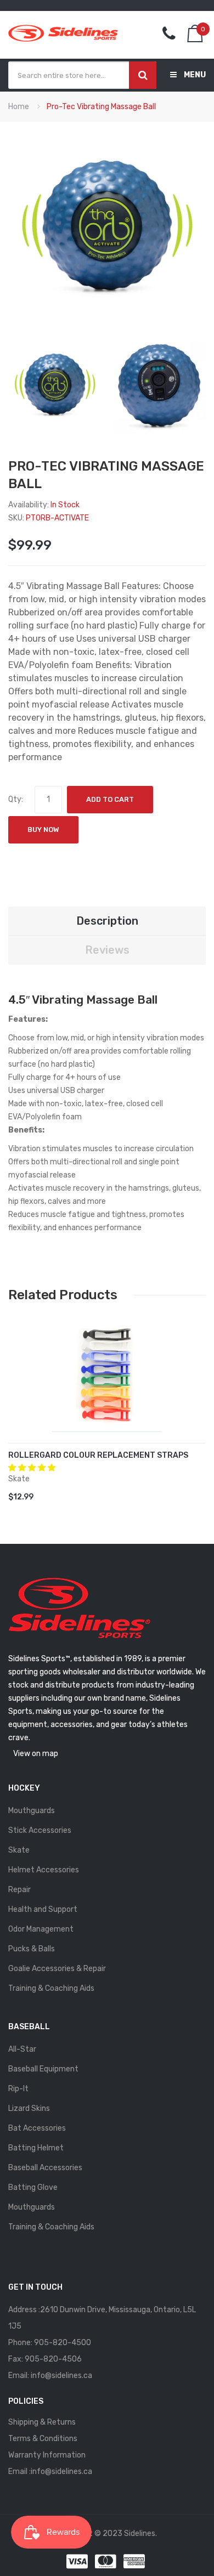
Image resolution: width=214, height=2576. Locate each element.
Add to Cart (110, 799)
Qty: (16, 799)
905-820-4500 (63, 2343)
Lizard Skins (29, 2108)
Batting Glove (33, 2187)
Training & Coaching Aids (51, 1988)
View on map (36, 1754)
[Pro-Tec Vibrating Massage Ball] (55, 386)
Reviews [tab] (107, 950)
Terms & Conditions (43, 2439)
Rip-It (18, 2089)
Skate (19, 1850)
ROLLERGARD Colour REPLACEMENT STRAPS (98, 1455)
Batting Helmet (36, 2148)
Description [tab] (107, 921)
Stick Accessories (40, 1830)
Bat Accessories (37, 2128)
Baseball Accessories (45, 2168)
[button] (33, 1468)
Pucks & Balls (32, 1949)
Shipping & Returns (42, 2422)
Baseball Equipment (43, 2069)
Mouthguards (32, 1811)
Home (19, 107)
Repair (19, 1890)
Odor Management (41, 1929)
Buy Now (43, 830)
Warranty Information (47, 2455)
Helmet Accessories (44, 1870)
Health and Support (43, 1909)
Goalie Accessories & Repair (57, 1969)
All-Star (22, 2049)
